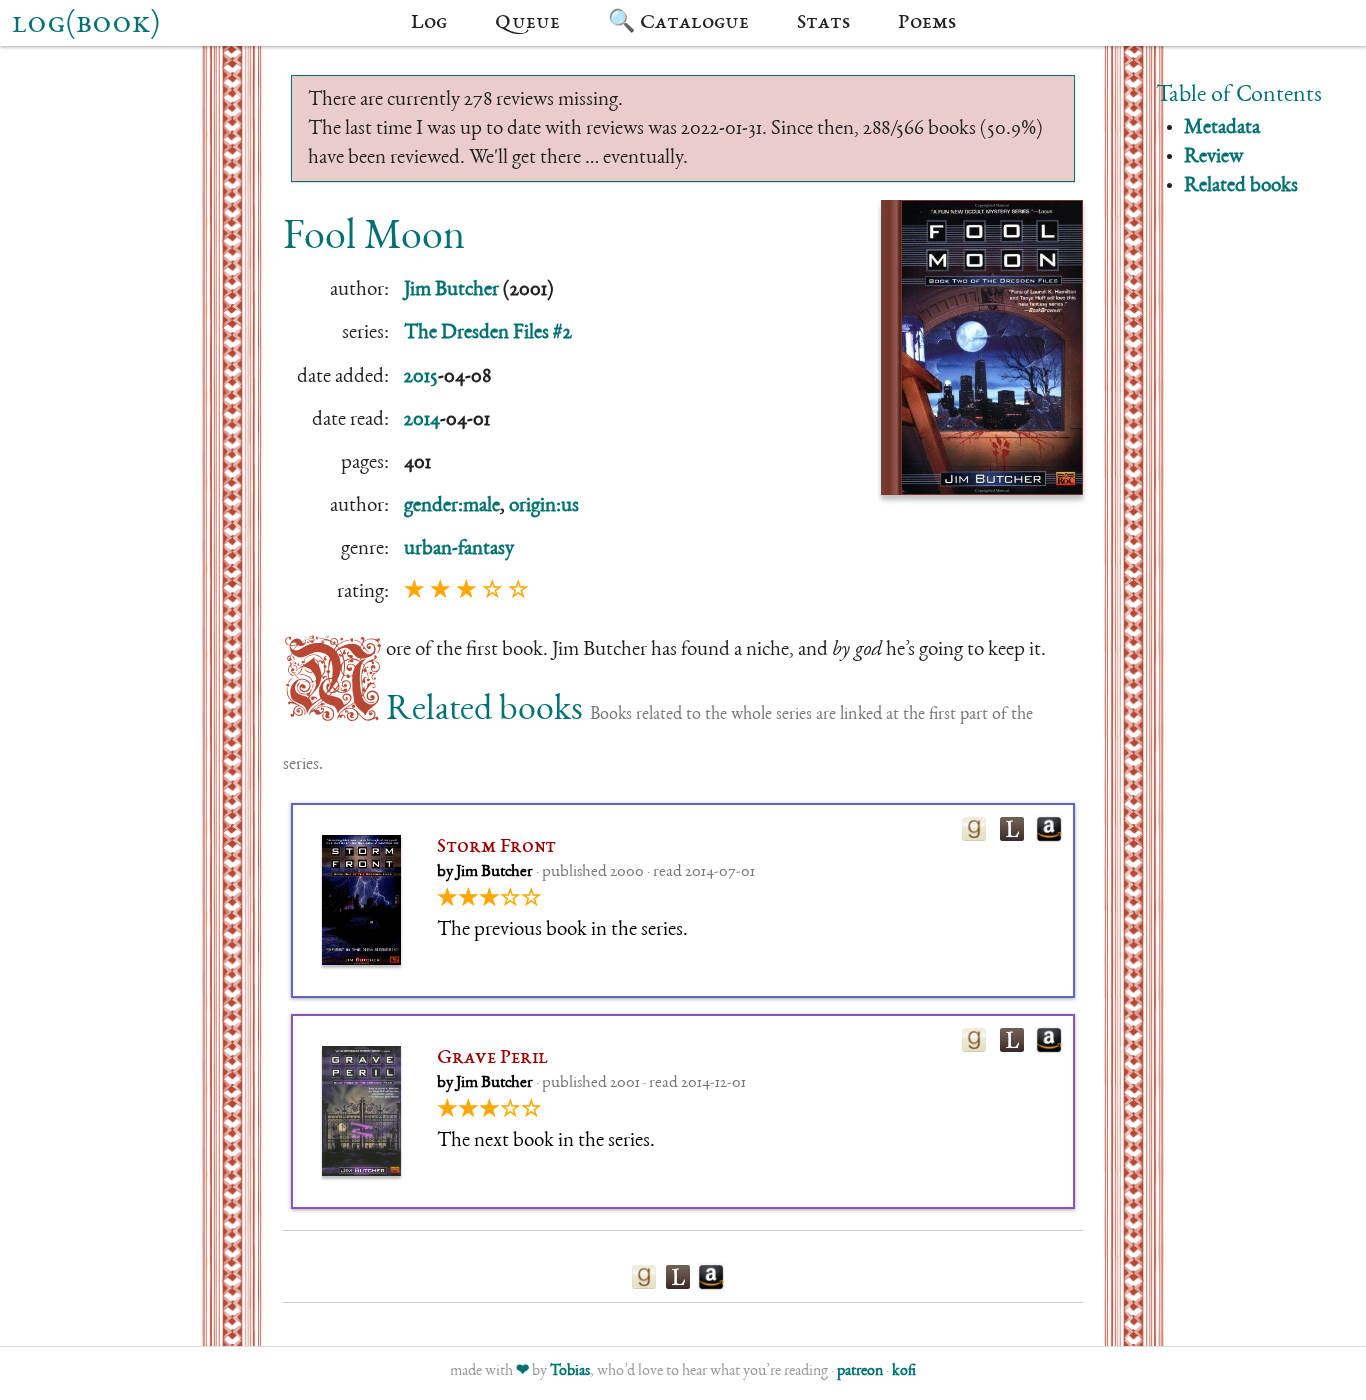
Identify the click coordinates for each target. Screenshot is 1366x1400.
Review (1213, 157)
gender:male (452, 506)
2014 (422, 420)
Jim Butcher (451, 290)
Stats (823, 23)
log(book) (86, 25)
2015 (421, 377)
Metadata (1222, 128)
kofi (904, 1372)
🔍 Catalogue (678, 23)
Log (429, 23)
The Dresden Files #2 (488, 333)
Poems (927, 23)
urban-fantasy (459, 549)
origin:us (544, 506)
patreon (860, 1372)
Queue (527, 23)
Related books (1241, 186)
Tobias (570, 1372)
